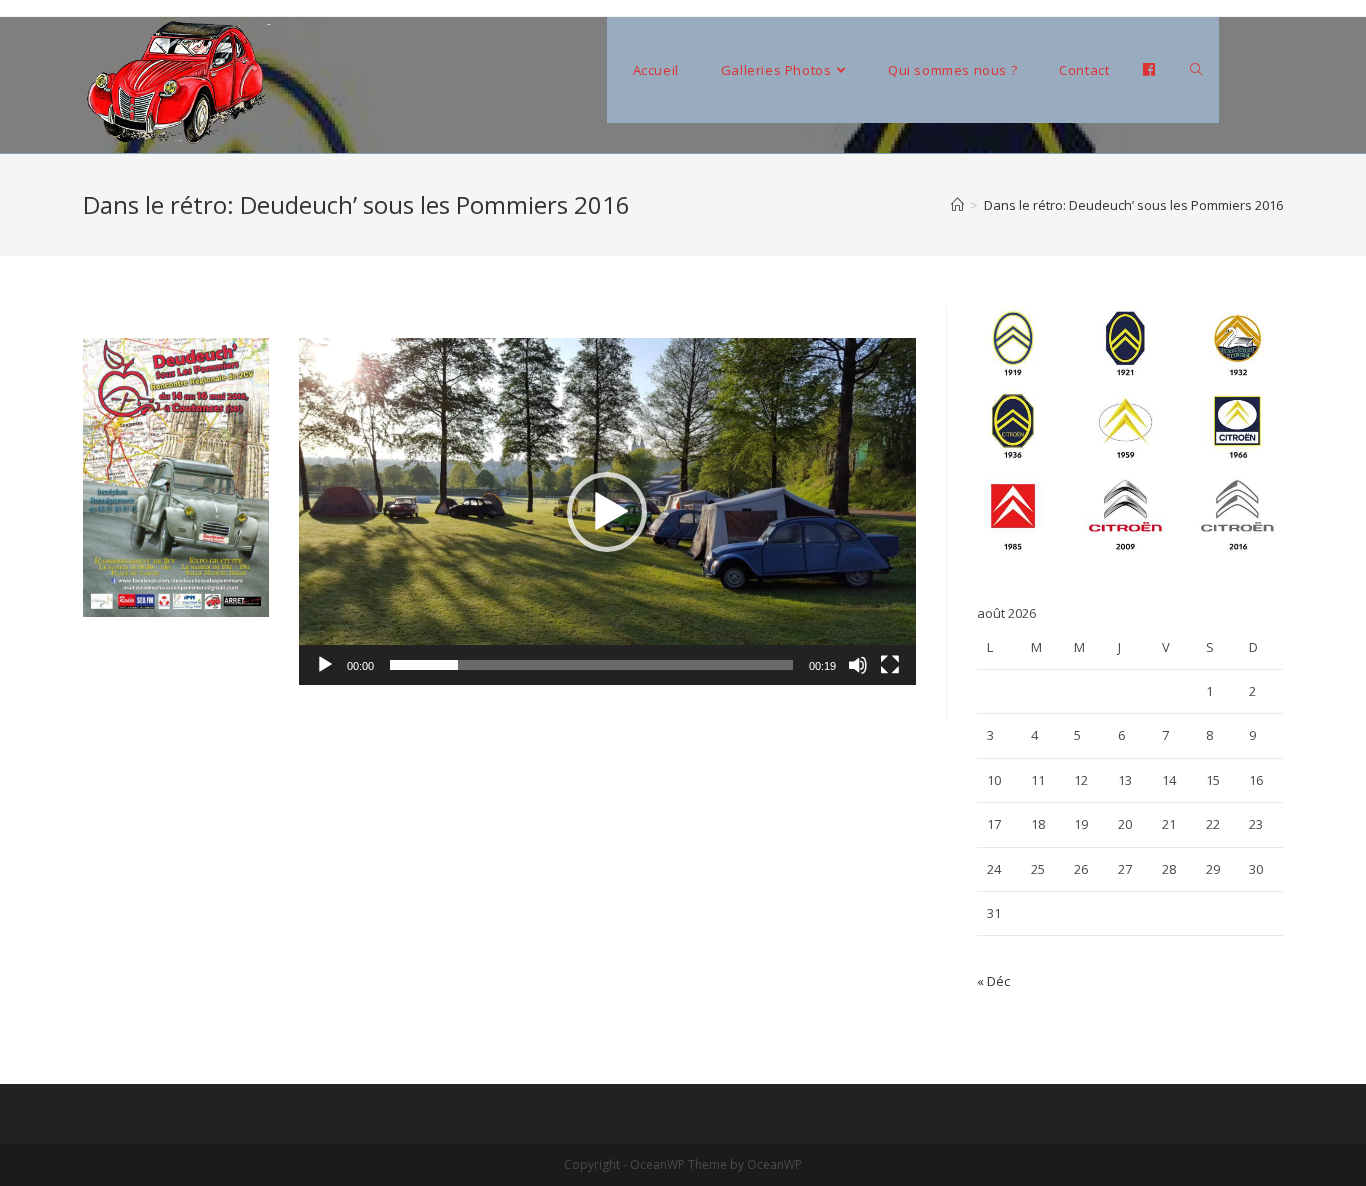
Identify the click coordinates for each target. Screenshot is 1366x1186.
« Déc (993, 981)
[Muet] (858, 665)
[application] (607, 511)
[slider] (591, 665)
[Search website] (1196, 70)
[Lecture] (325, 665)
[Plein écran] (890, 665)
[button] (607, 512)
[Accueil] (957, 205)
